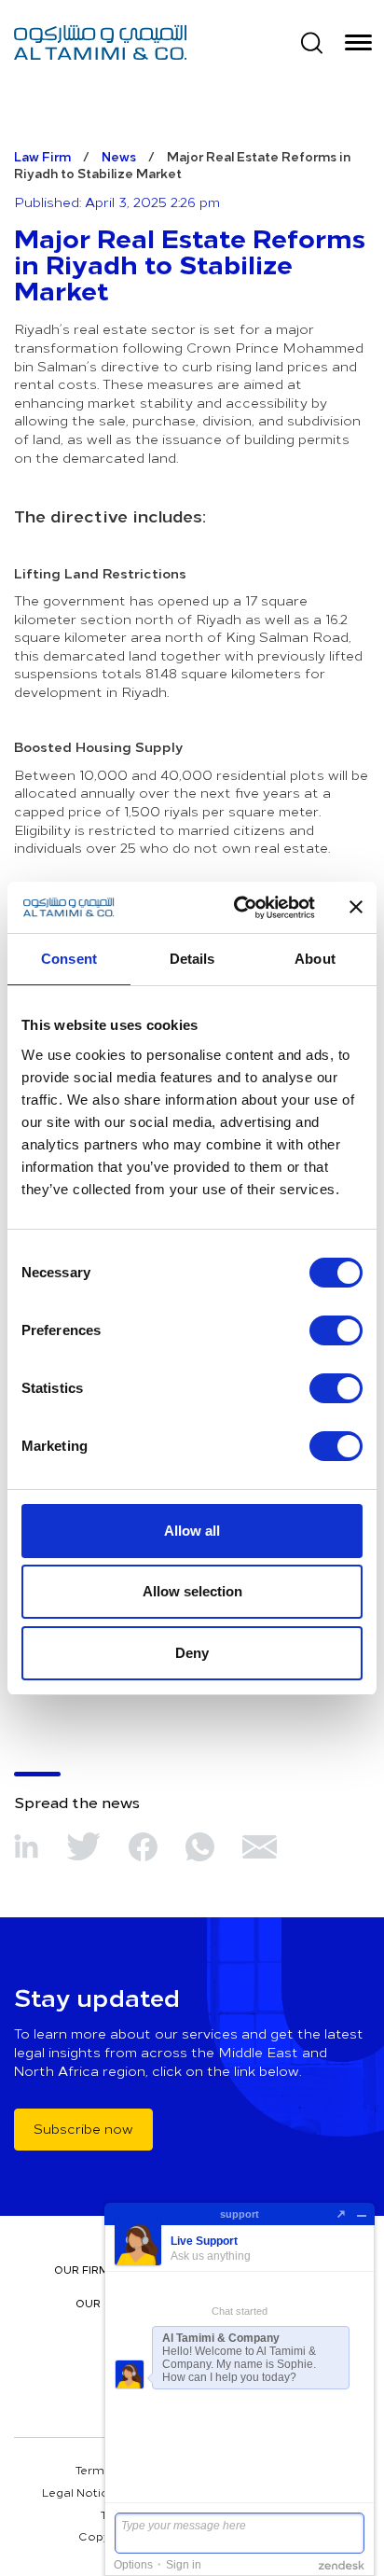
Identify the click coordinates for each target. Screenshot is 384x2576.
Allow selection (192, 1591)
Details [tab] (192, 959)
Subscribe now (83, 2129)
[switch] (336, 1330)
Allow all (192, 1531)
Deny (192, 1653)
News (119, 156)
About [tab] (315, 959)
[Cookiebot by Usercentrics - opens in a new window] (238, 908)
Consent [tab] (69, 959)
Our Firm (82, 2270)
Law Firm (42, 156)
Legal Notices (82, 2492)
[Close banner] (356, 907)
